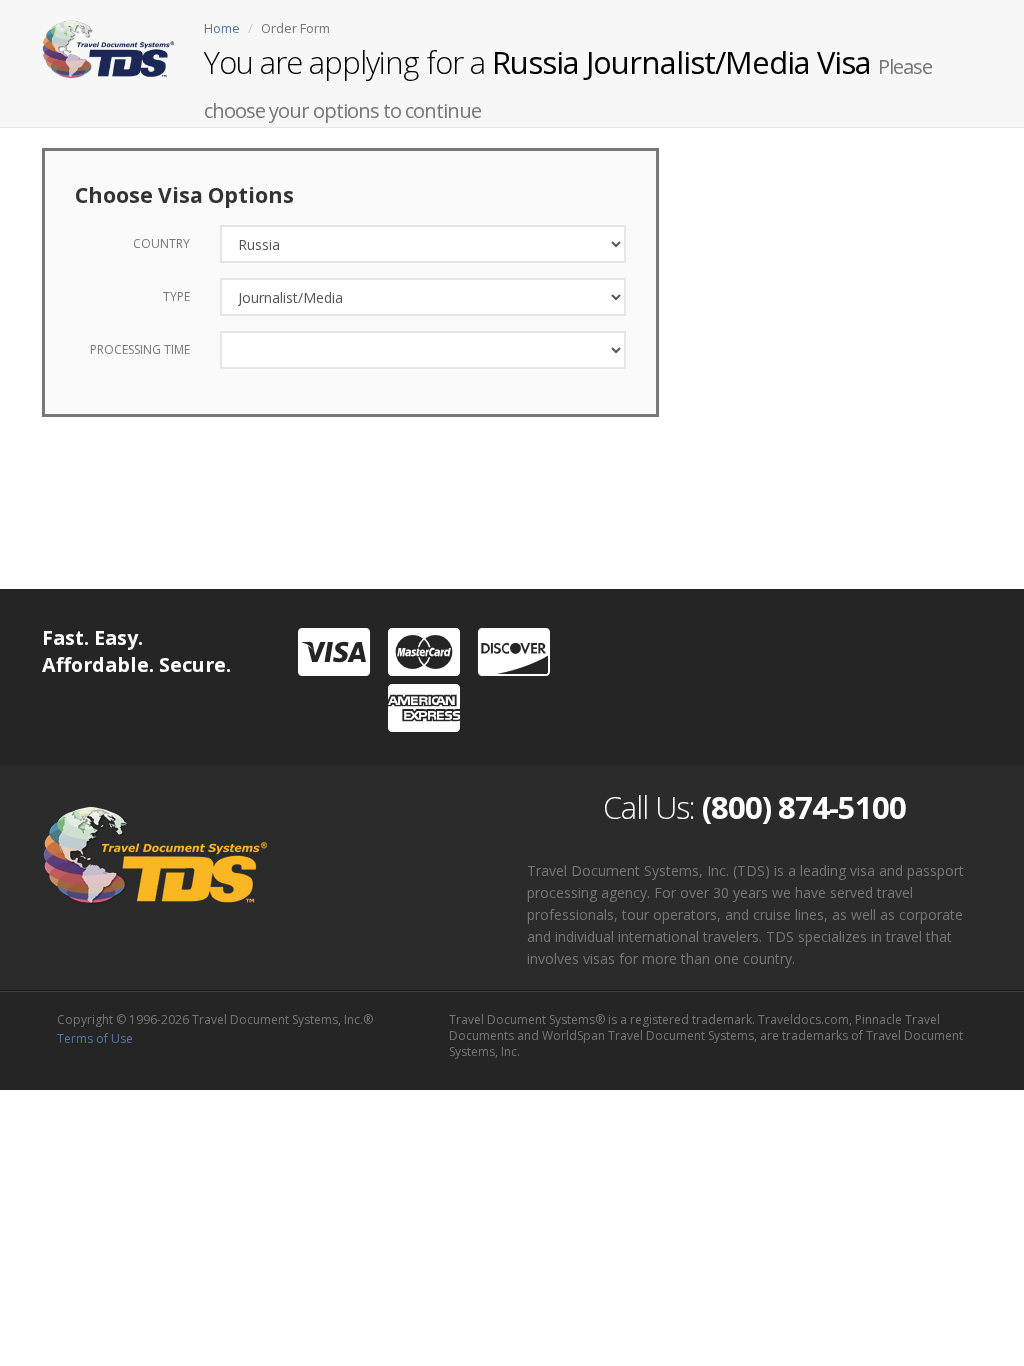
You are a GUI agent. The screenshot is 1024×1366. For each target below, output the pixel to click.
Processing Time (140, 349)
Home (222, 28)
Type (176, 296)
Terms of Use (95, 1038)
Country (161, 243)
